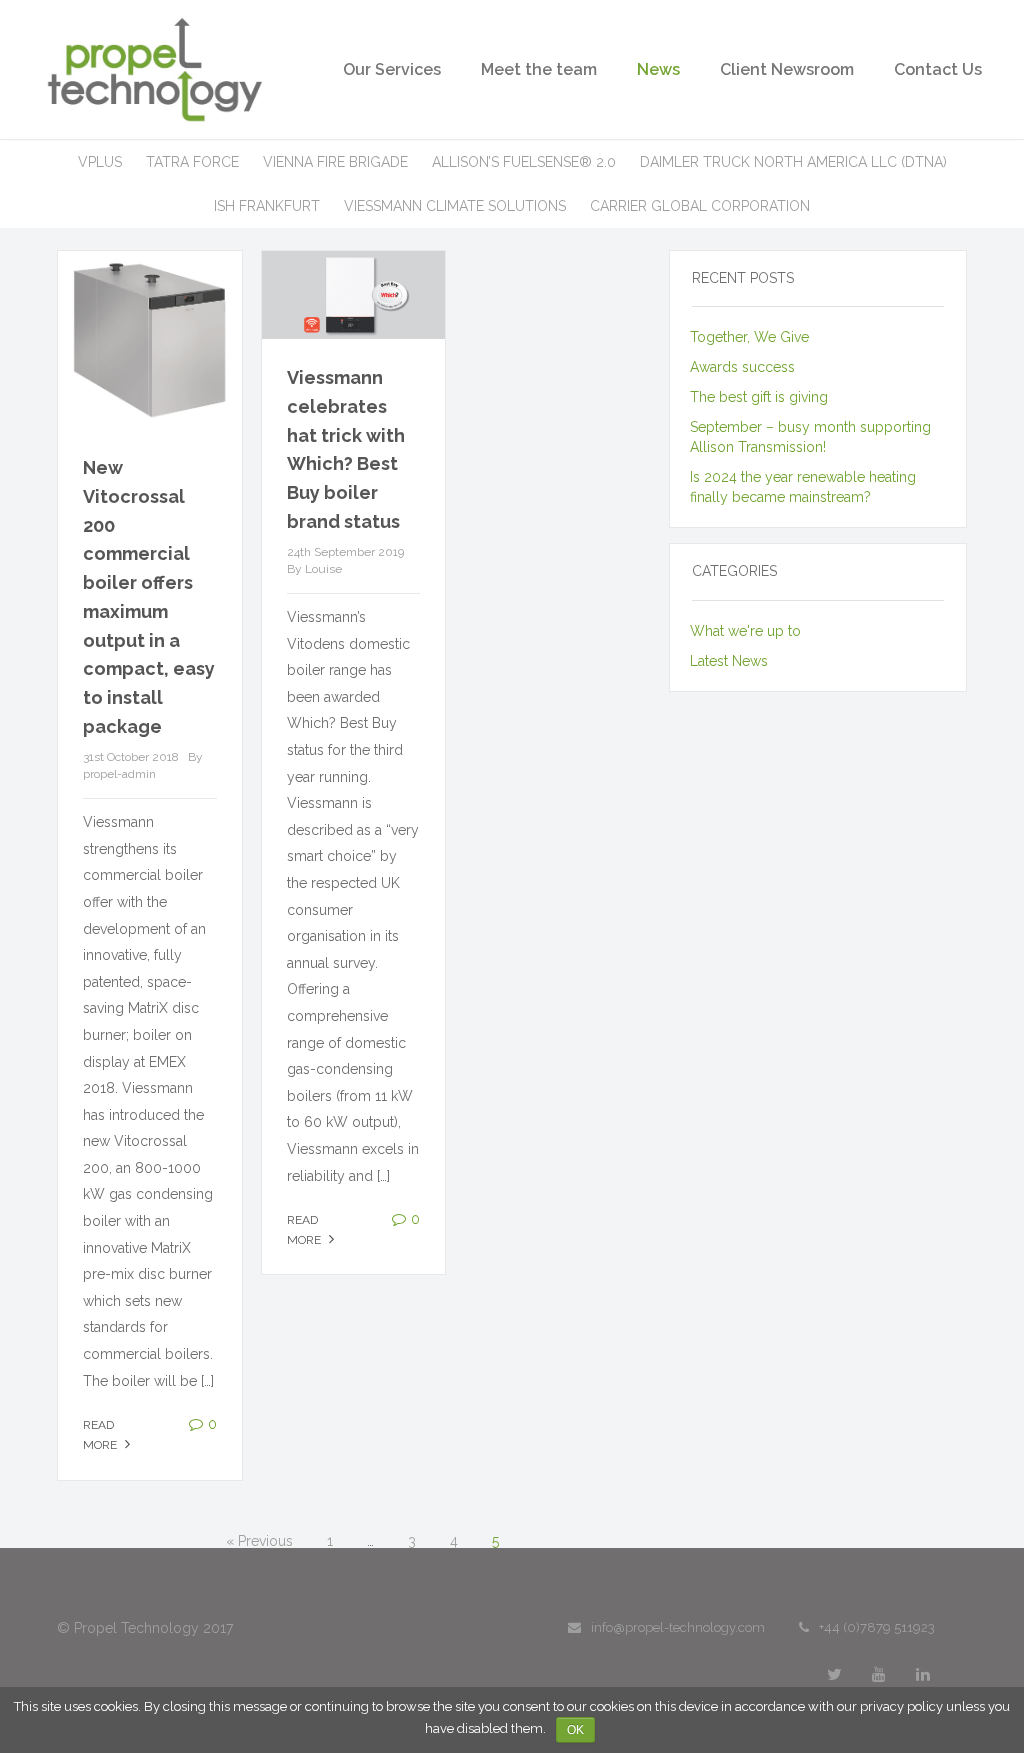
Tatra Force (192, 162)
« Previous (259, 1541)
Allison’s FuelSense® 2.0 (524, 162)
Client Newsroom (787, 69)
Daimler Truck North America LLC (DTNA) (793, 162)
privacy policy (901, 1706)
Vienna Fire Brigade (335, 162)
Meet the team (539, 69)
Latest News (729, 661)
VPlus (100, 162)
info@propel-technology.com (678, 1627)
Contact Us (938, 69)
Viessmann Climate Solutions (455, 206)
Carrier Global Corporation (700, 206)
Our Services (392, 69)
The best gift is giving (759, 397)
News (658, 69)
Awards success (742, 367)
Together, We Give (749, 337)
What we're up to (745, 631)
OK (575, 1730)
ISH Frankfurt (267, 206)
